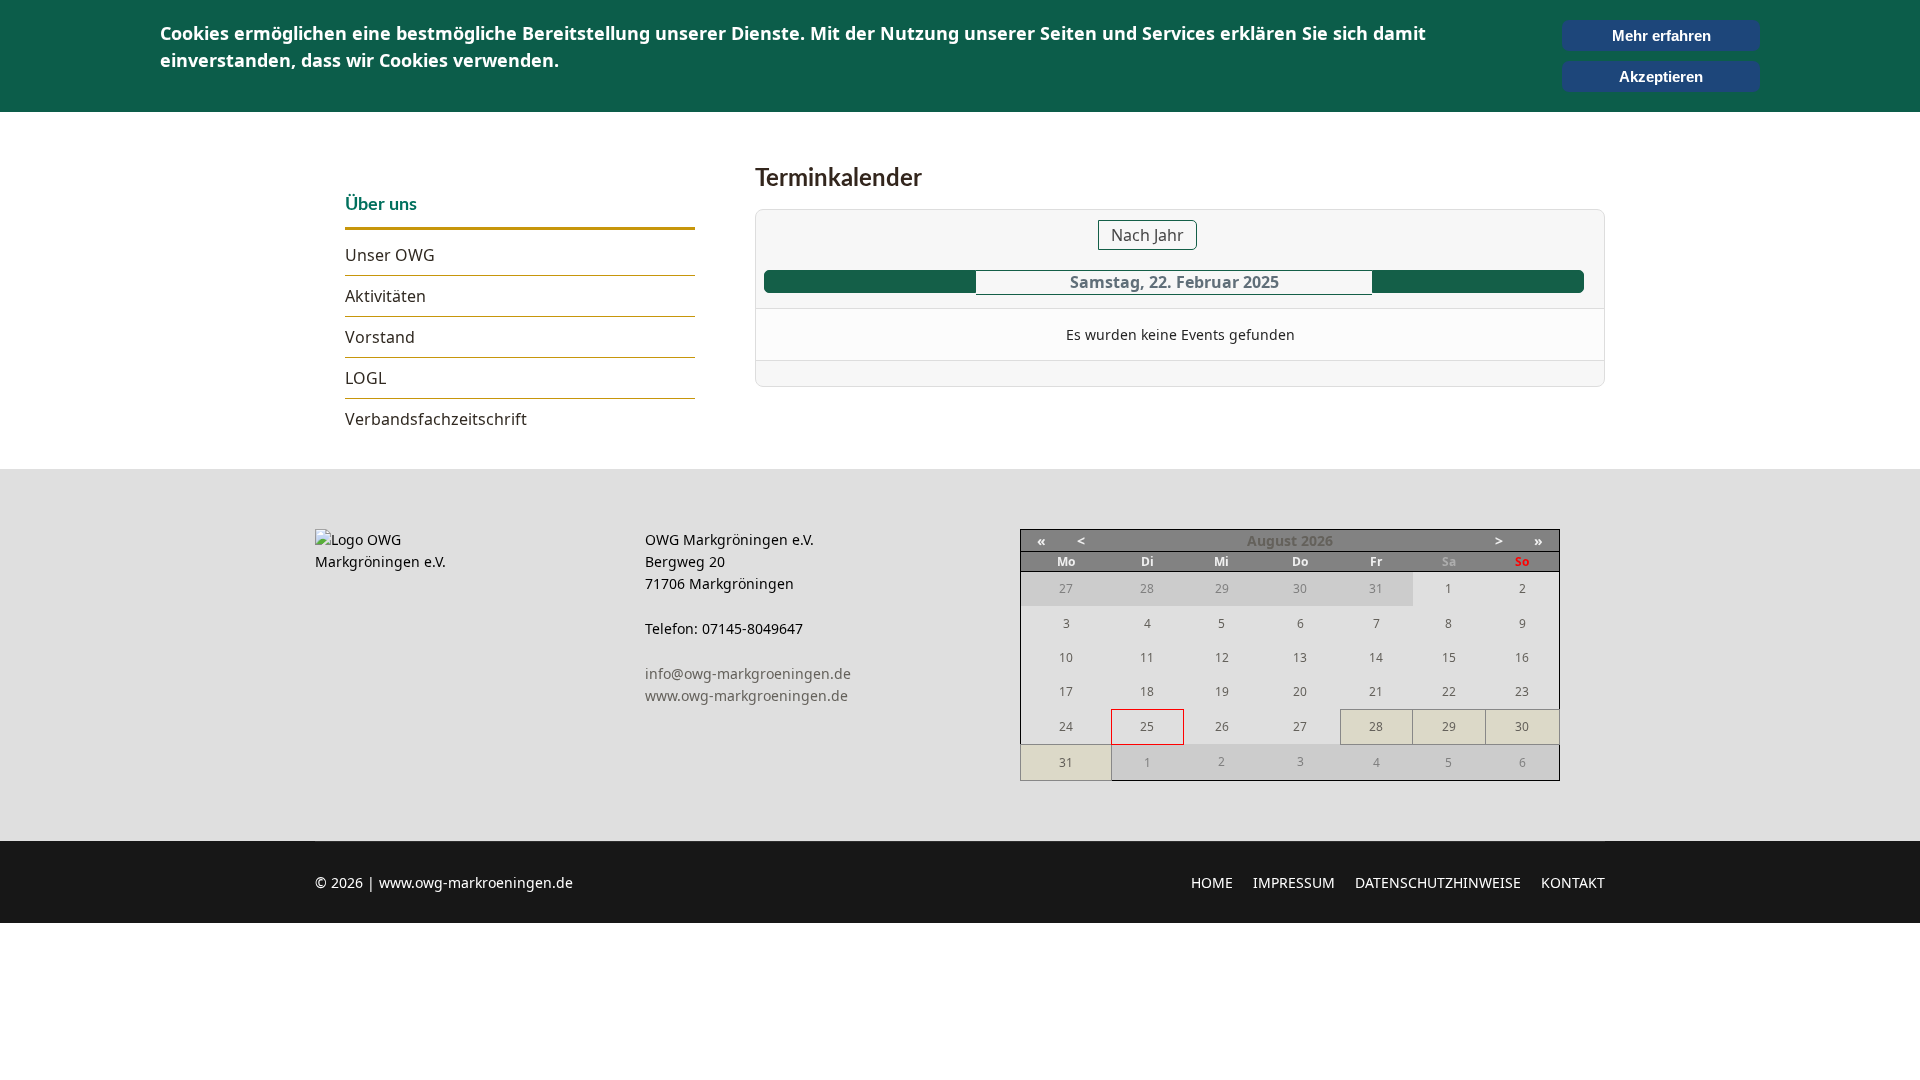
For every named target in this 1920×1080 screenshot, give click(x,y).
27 (1300, 726)
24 (1066, 726)
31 (1066, 762)
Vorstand (380, 337)
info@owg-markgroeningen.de (752, 673)
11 (1147, 657)
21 (1376, 691)
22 (1449, 691)
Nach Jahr (1147, 235)
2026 (1317, 540)
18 (1147, 691)
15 (1449, 657)
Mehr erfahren (1661, 35)
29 (1449, 726)
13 (1300, 657)
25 (1147, 726)
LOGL (365, 378)
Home (1212, 882)
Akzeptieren (1661, 76)
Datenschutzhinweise (1438, 882)
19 (1222, 691)
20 (1300, 691)
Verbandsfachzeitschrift (436, 419)
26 (1222, 726)
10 (1066, 657)
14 (1376, 657)
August (1272, 540)
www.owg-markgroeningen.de (746, 695)
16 (1522, 657)
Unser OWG (390, 255)
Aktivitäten (385, 296)
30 (1522, 726)
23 (1522, 691)
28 (1376, 726)
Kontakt (1573, 882)
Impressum (1294, 882)
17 (1066, 691)
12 (1222, 657)
